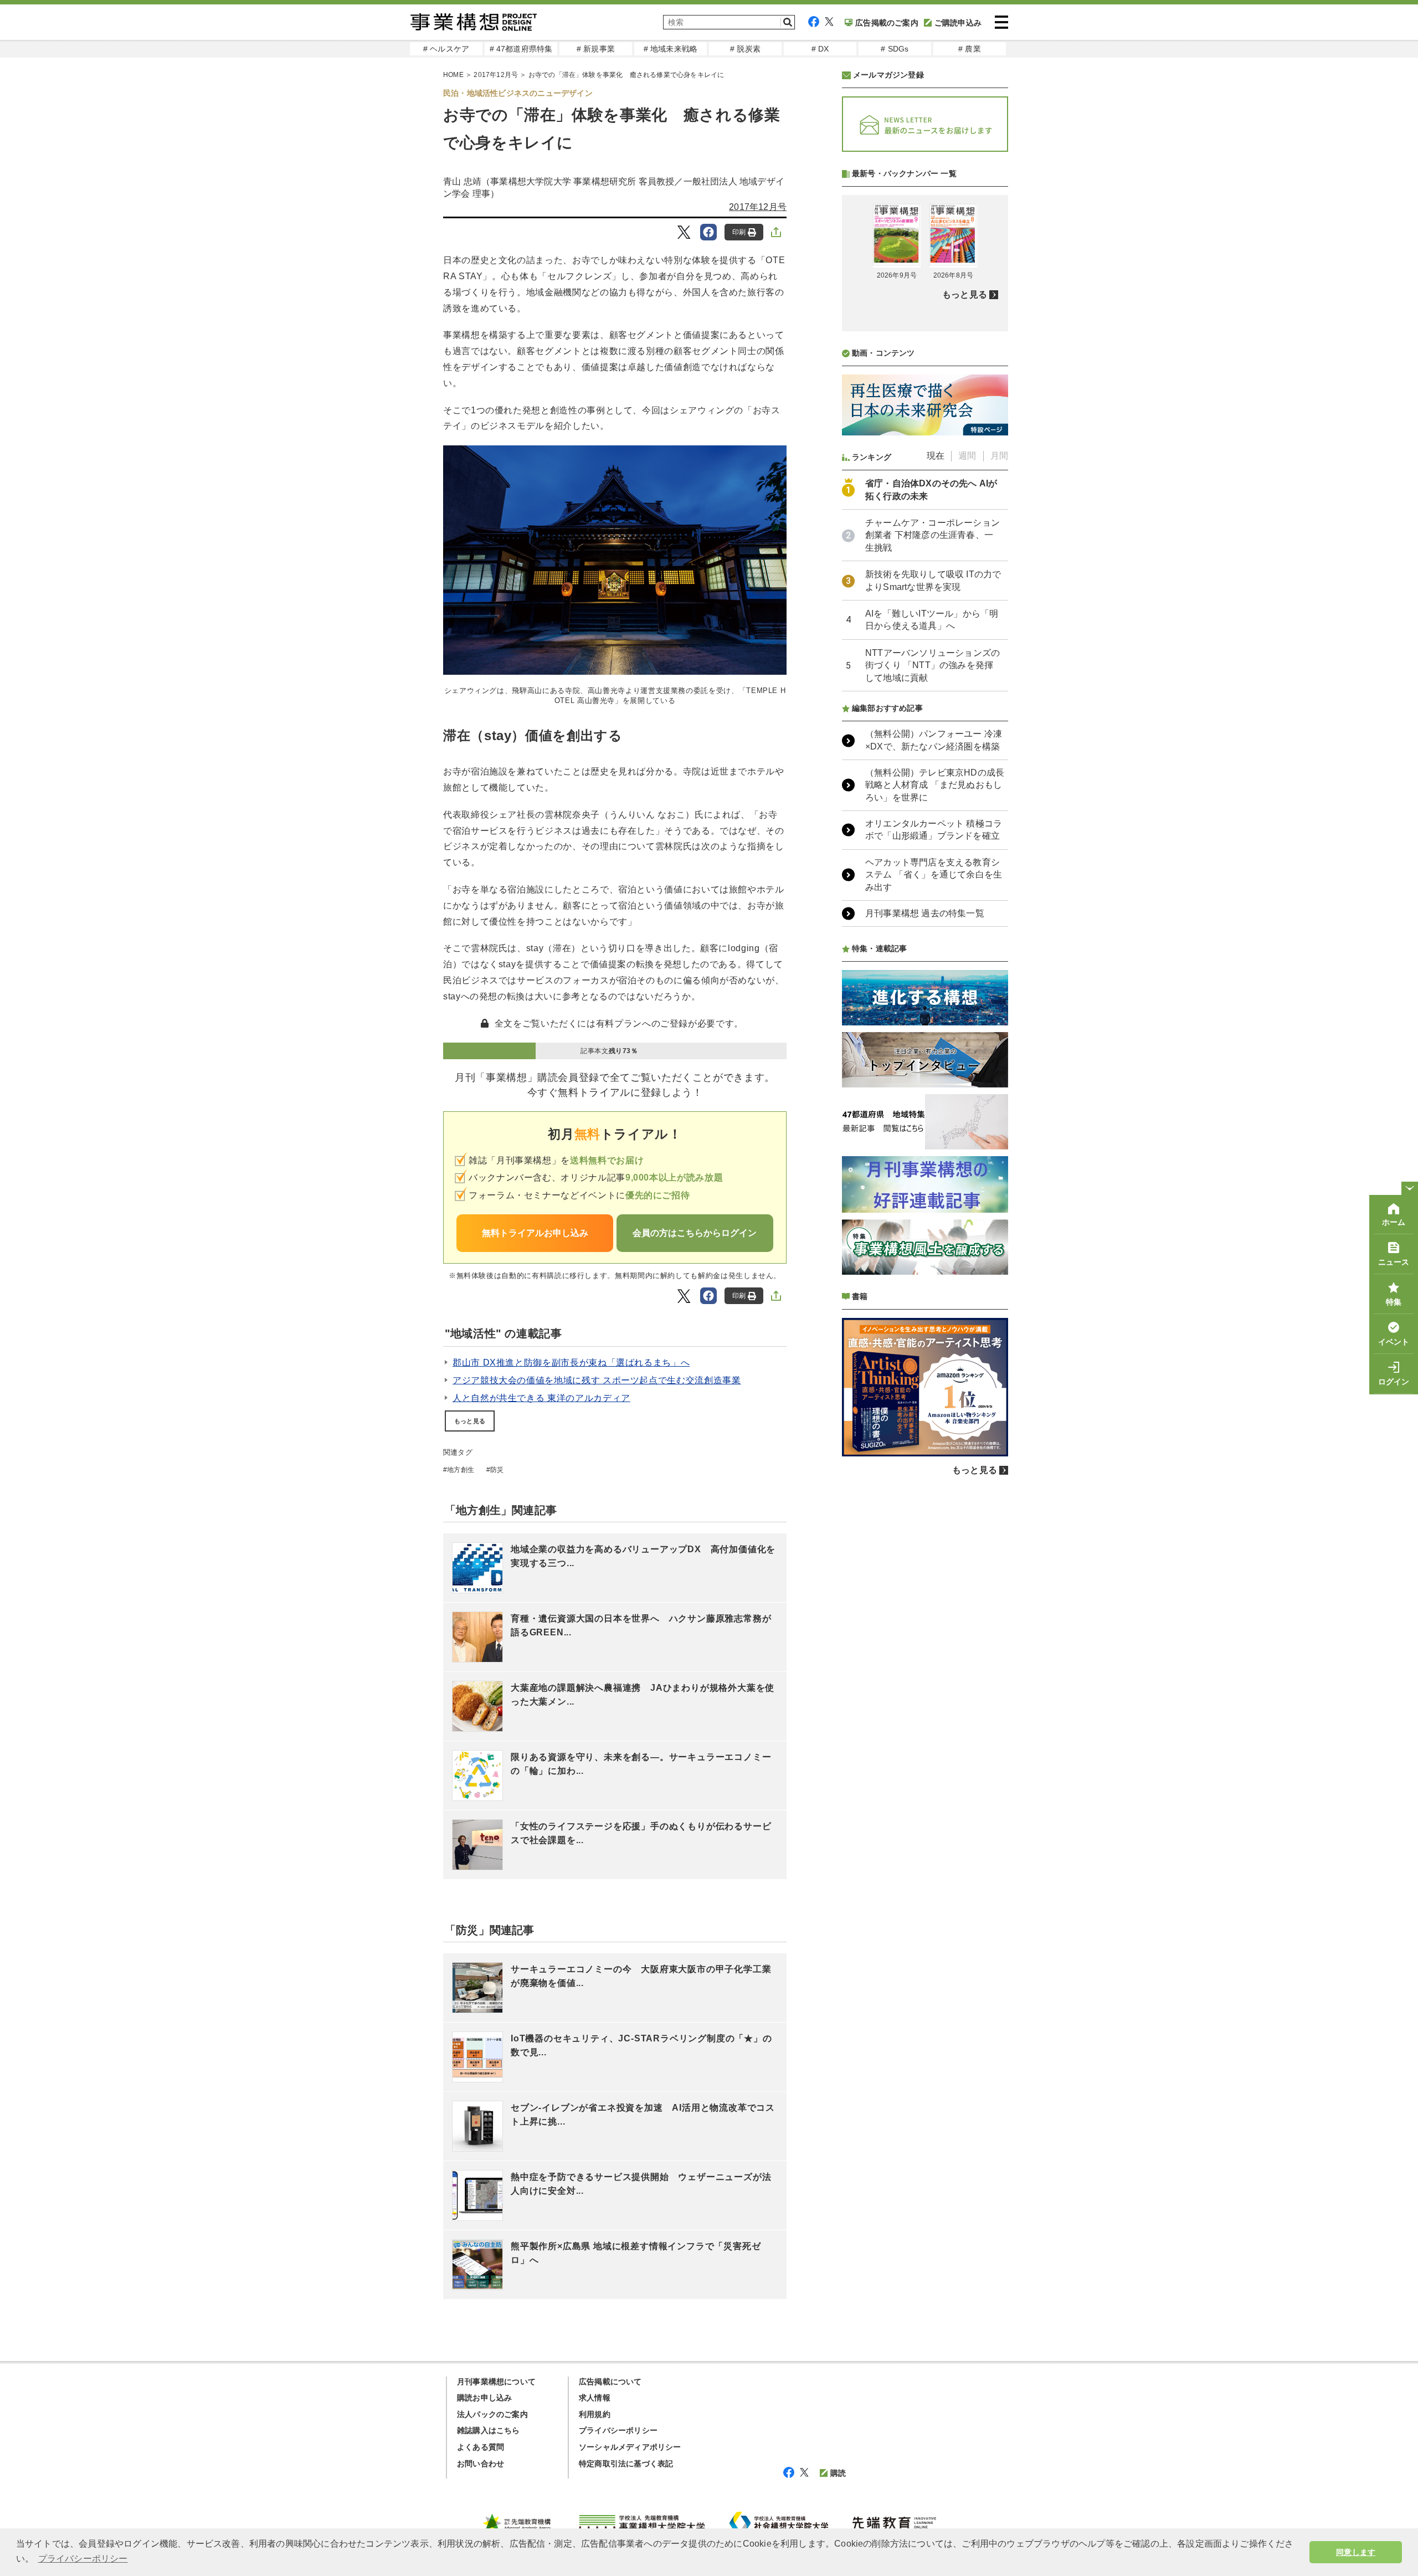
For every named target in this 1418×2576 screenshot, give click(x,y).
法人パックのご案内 (492, 2414)
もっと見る (470, 1421)
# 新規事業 (596, 49)
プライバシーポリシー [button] (83, 2559)
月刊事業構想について (496, 2382)
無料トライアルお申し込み (535, 1233)
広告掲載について (610, 2382)
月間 (999, 456)
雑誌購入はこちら (489, 2430)
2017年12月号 (496, 75)
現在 (936, 456)
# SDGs (895, 49)
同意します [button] (1356, 2552)
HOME (453, 75)
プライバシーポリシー (618, 2430)
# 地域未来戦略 (671, 49)
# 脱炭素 (745, 49)
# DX (820, 49)
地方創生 (461, 1470)
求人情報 (595, 2398)
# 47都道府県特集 (521, 49)
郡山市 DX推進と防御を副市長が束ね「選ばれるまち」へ (571, 1363)
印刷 (739, 232)
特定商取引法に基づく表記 (626, 2464)
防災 (497, 1470)
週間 (967, 456)
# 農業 (970, 49)
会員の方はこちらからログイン (695, 1233)
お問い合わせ (481, 2464)
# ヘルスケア (446, 49)
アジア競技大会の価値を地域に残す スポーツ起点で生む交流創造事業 (597, 1380)
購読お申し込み (484, 2398)
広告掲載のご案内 (887, 23)
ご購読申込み (958, 23)
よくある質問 (481, 2447)
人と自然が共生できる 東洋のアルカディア (541, 1398)
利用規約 (595, 2414)
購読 (838, 2473)
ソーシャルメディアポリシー (630, 2447)
